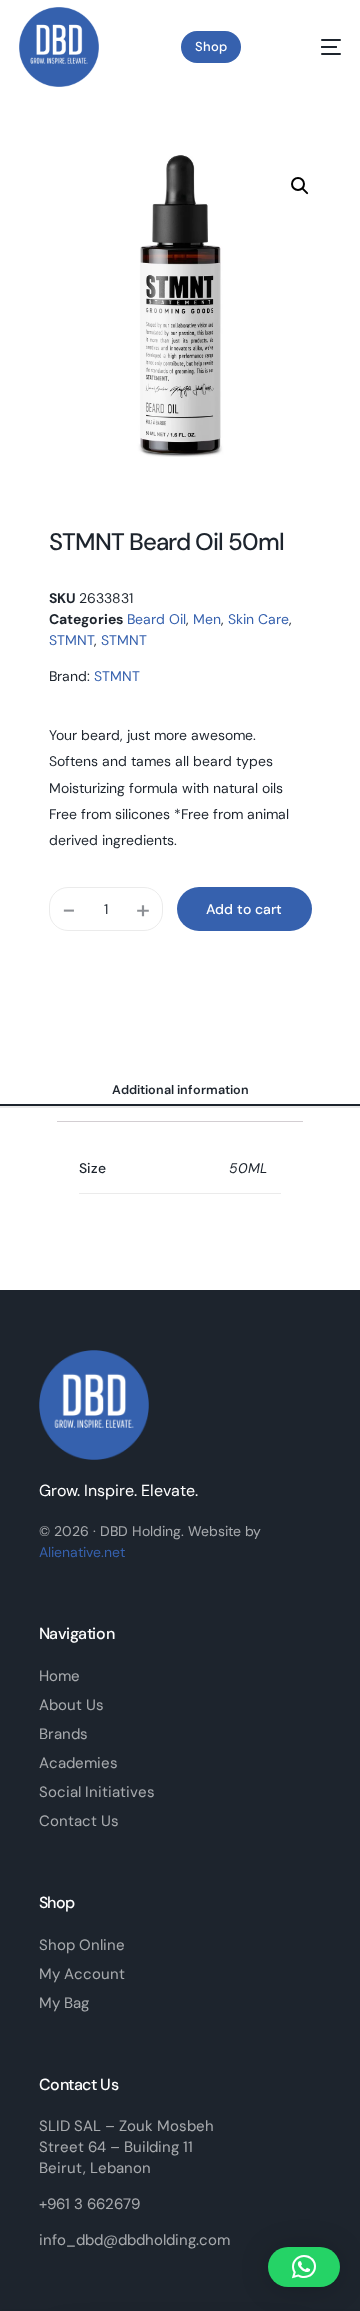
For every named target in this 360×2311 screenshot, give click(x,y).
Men (207, 619)
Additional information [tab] (180, 1090)
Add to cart (244, 909)
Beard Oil (156, 619)
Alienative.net (82, 1552)
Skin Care (258, 619)
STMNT (71, 640)
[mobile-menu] (314, 47)
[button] (300, 186)
